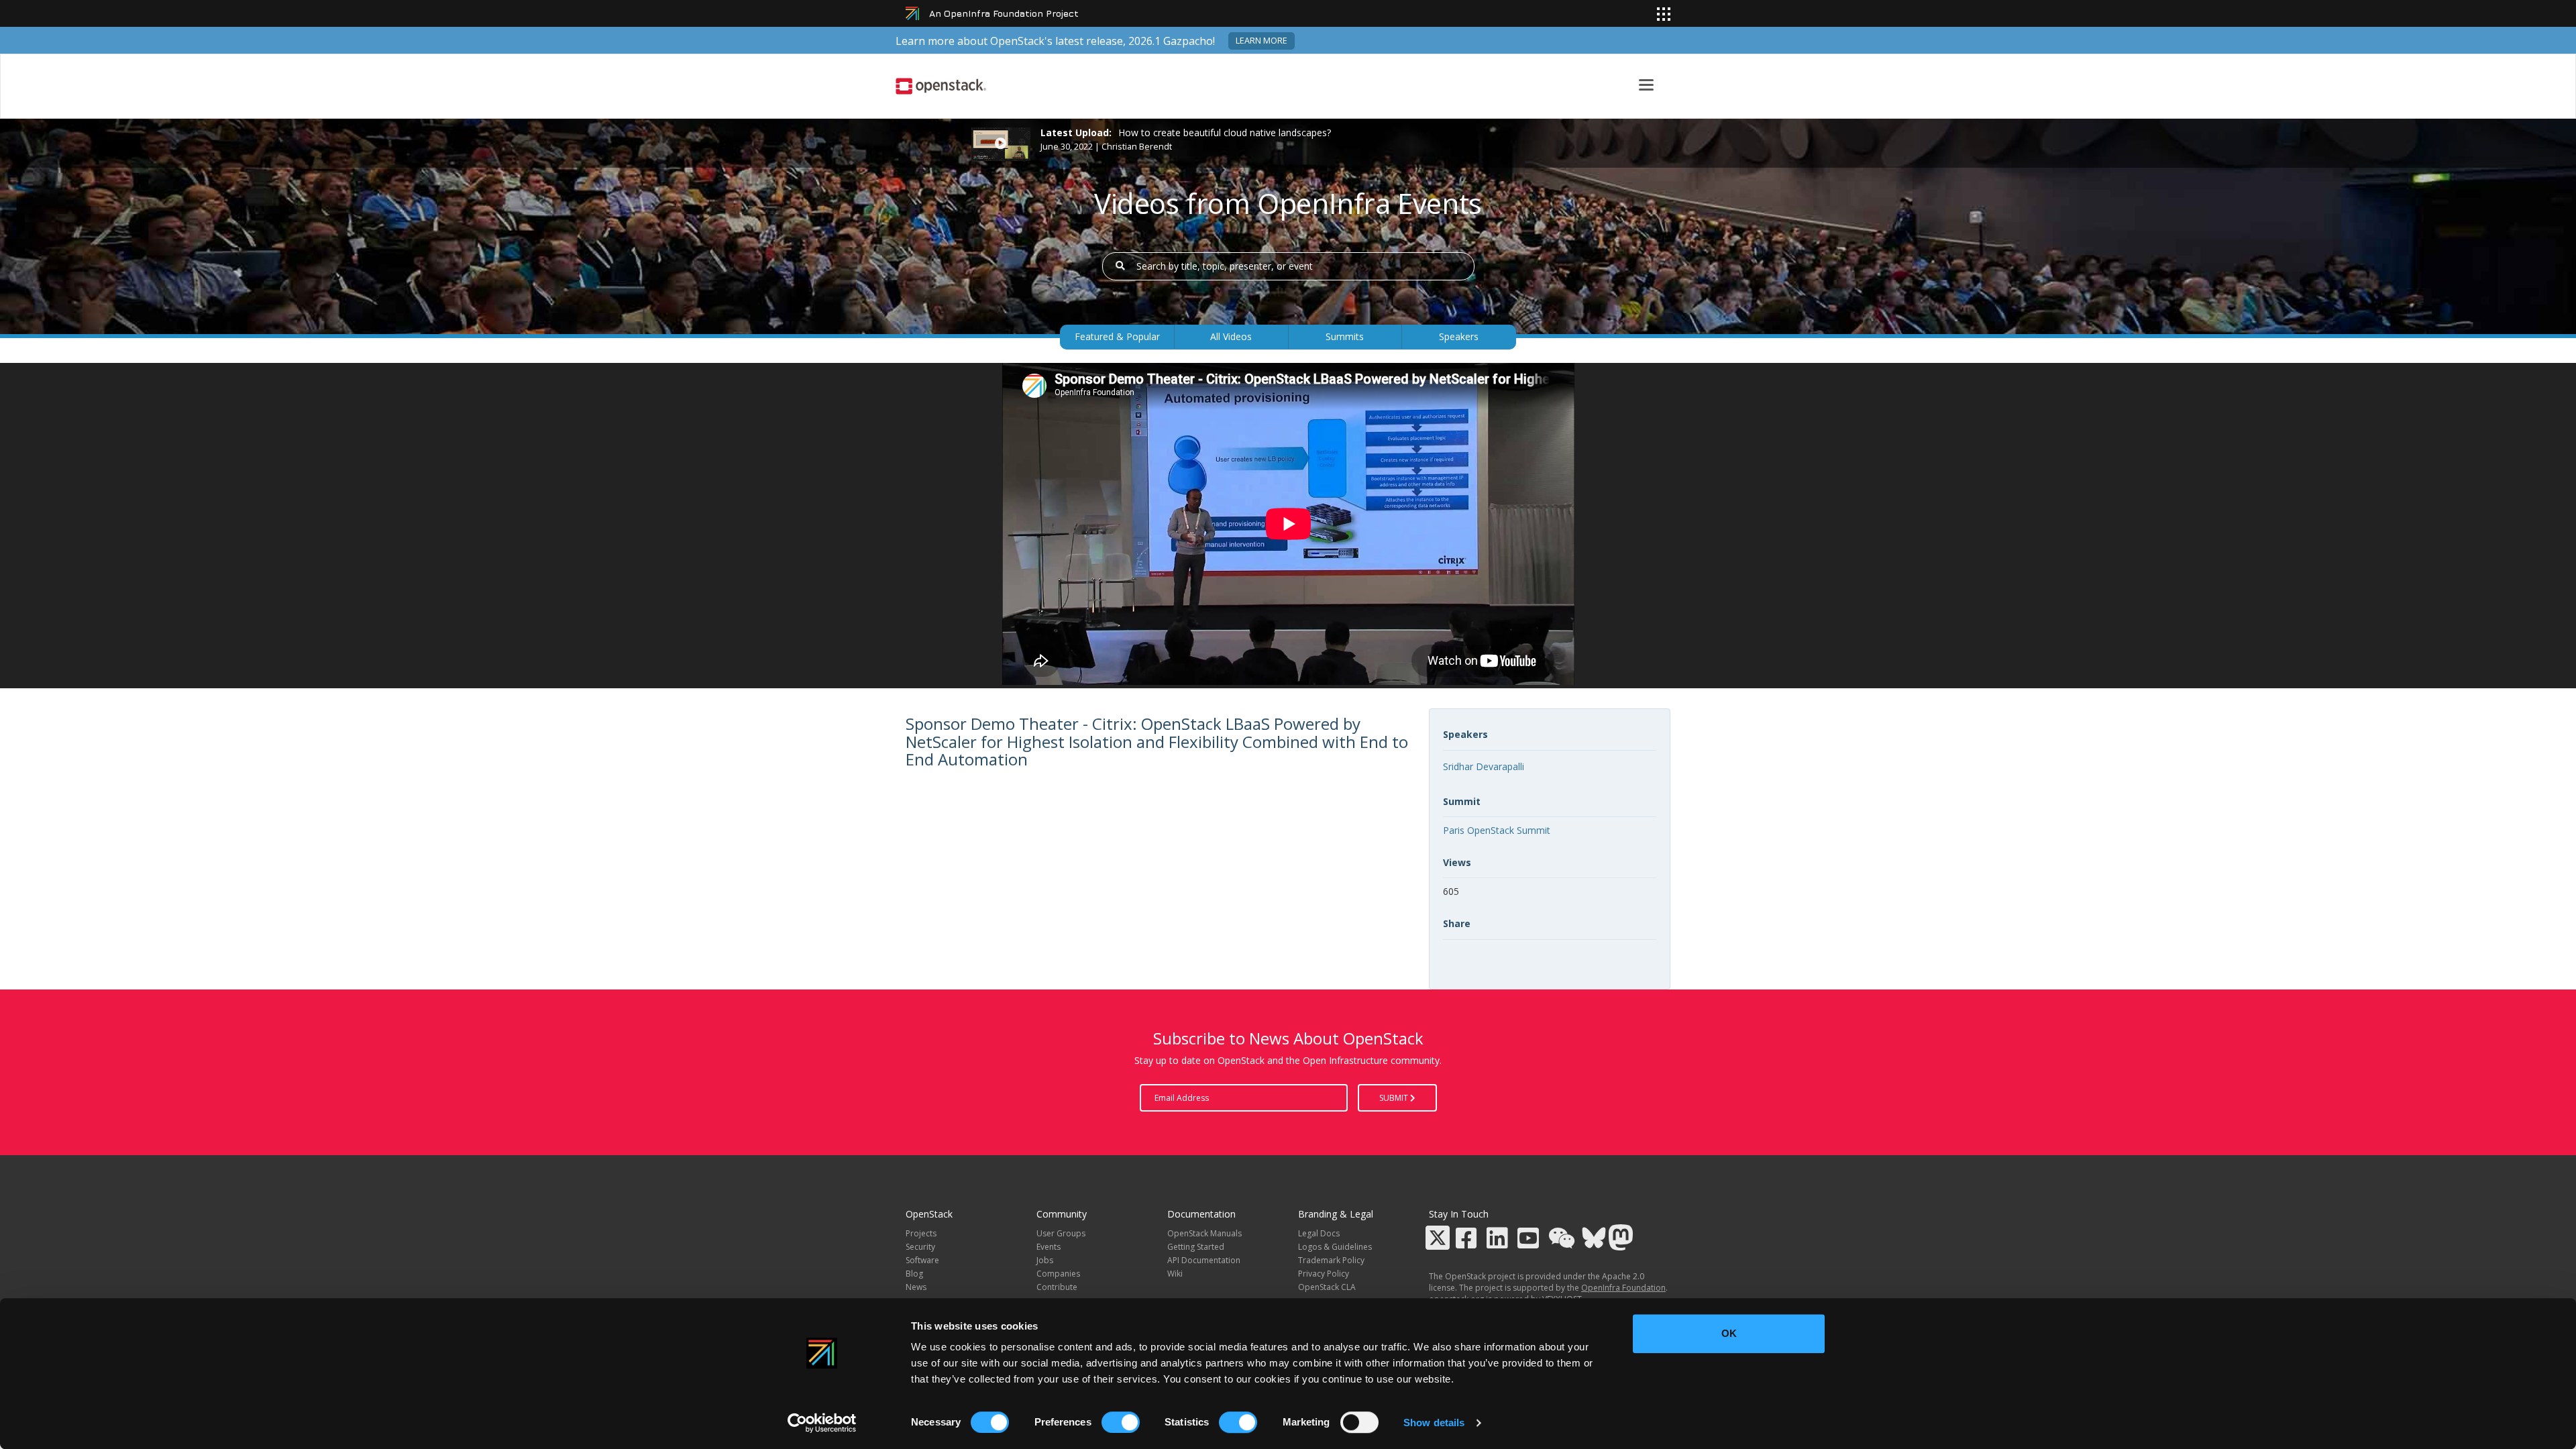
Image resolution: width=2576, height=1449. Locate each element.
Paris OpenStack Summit (1497, 830)
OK (1729, 1333)
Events (1049, 1247)
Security (920, 1247)
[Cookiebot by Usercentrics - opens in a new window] (822, 1423)
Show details (1434, 1423)
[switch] (1121, 1422)
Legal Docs (1319, 1233)
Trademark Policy (1331, 1260)
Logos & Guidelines (1335, 1247)
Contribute (1057, 1287)
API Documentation (1204, 1260)
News (916, 1287)
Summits (1345, 336)
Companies (1058, 1274)
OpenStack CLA (1327, 1287)
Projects (921, 1233)
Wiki (1175, 1274)
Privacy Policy (1324, 1274)
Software (922, 1260)
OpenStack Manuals (1204, 1233)
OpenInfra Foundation (1623, 1288)
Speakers (1459, 336)
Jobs (1045, 1260)
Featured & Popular (1117, 336)
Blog (914, 1274)
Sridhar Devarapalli (1484, 766)
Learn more (1262, 41)
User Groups (1061, 1233)
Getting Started (1196, 1247)
